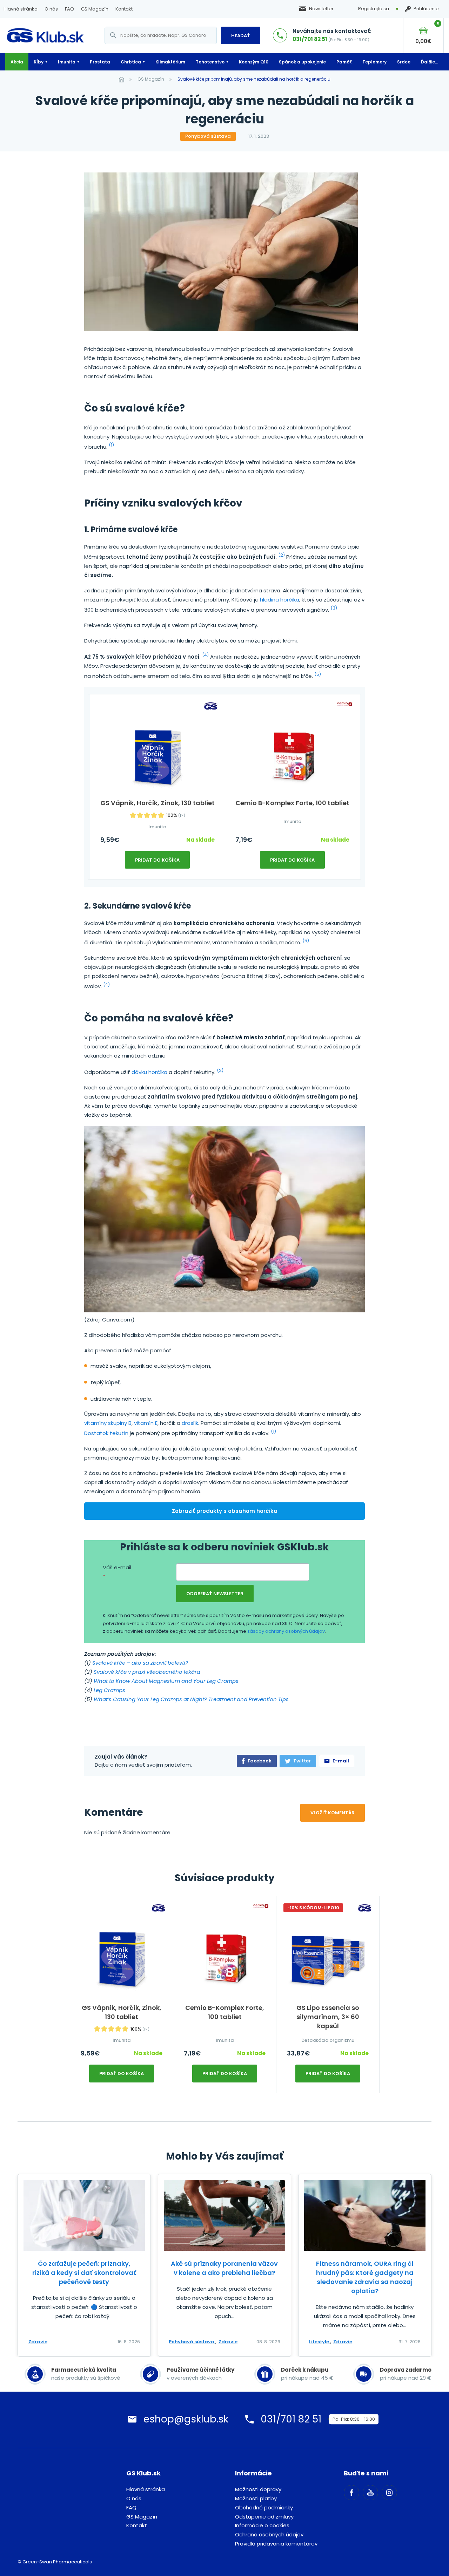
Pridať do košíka (157, 860)
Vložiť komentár (333, 1813)
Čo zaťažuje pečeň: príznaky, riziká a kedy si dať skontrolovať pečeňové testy (84, 2273)
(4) (205, 655)
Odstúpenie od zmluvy (264, 2517)
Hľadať (241, 36)
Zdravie (38, 2342)
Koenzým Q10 (254, 62)
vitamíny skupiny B (108, 1423)
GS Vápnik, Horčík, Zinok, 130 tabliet (158, 803)
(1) (111, 445)
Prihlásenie (426, 9)
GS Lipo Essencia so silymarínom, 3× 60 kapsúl (328, 2017)
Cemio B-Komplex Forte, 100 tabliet (292, 803)
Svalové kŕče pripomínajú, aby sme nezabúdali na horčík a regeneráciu (254, 79)
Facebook (260, 1761)
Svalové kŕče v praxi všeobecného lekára (147, 1672)
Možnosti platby (256, 2498)
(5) (318, 674)
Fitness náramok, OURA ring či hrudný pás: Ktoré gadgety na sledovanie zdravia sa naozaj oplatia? (365, 2277)
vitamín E (146, 1423)
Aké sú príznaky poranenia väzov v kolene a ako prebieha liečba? (224, 2268)
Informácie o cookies (262, 2525)
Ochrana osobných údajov (269, 2534)
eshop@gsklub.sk (186, 2419)
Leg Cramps (109, 1690)
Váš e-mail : (118, 1572)
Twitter (302, 1761)
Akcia (17, 62)
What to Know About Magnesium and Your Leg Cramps (166, 1681)
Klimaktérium (170, 62)
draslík (190, 1423)
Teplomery (374, 62)
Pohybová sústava (208, 136)
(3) (334, 608)
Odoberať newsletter (215, 1594)
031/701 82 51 (310, 39)
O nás (51, 9)
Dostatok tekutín (106, 1433)
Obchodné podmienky (264, 2507)
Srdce (404, 62)
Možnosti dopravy (258, 2489)
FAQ (69, 9)
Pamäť (344, 62)
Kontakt (124, 9)
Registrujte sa (374, 9)
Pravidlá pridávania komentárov (276, 2544)
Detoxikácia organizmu (328, 2040)
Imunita (67, 62)
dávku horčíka (149, 1072)
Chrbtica (131, 62)
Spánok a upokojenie (302, 62)
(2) (282, 555)
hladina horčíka (280, 600)
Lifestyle (320, 2342)
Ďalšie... (430, 62)
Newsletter (321, 9)
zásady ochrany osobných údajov (286, 1631)
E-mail (341, 1761)
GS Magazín (95, 9)
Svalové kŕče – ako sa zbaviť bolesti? (140, 1663)
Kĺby (39, 62)
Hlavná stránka (21, 9)
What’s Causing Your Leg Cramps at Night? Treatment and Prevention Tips (191, 1699)
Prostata (100, 62)
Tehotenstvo (210, 62)
